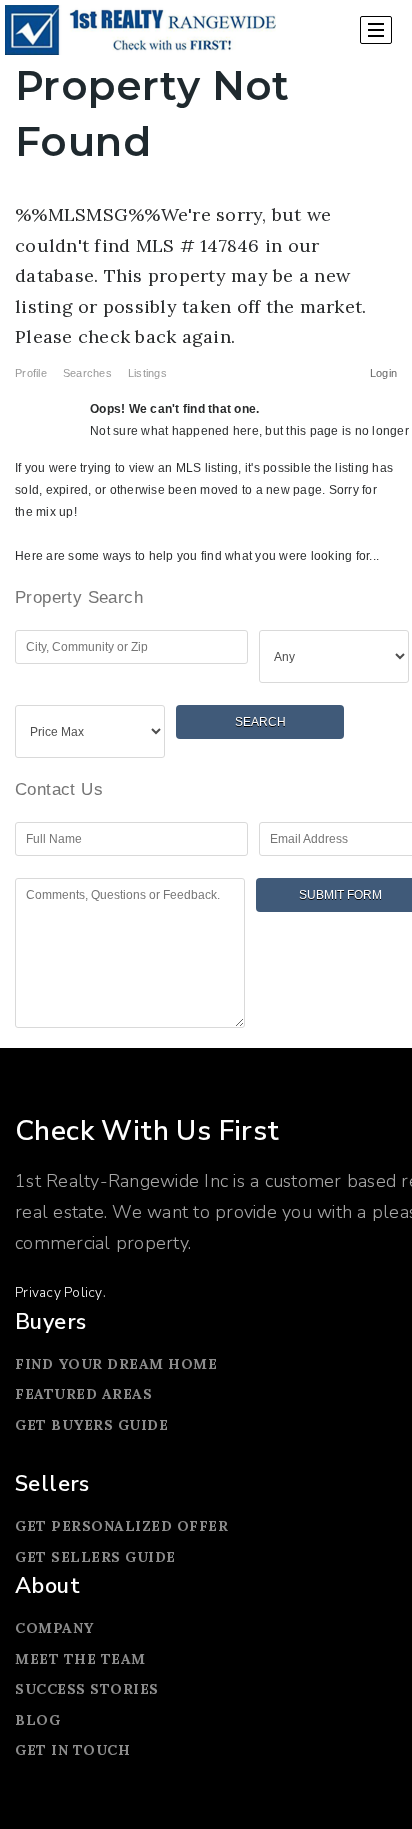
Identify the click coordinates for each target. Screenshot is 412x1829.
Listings (147, 373)
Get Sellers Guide (95, 1557)
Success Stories (87, 1689)
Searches (87, 373)
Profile (31, 373)
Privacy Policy (59, 1292)
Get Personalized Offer (121, 1526)
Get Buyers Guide (91, 1425)
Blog (37, 1720)
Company (54, 1628)
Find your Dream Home (116, 1364)
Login (383, 373)
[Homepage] (140, 30)
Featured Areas (83, 1394)
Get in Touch (72, 1750)
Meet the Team (80, 1659)
